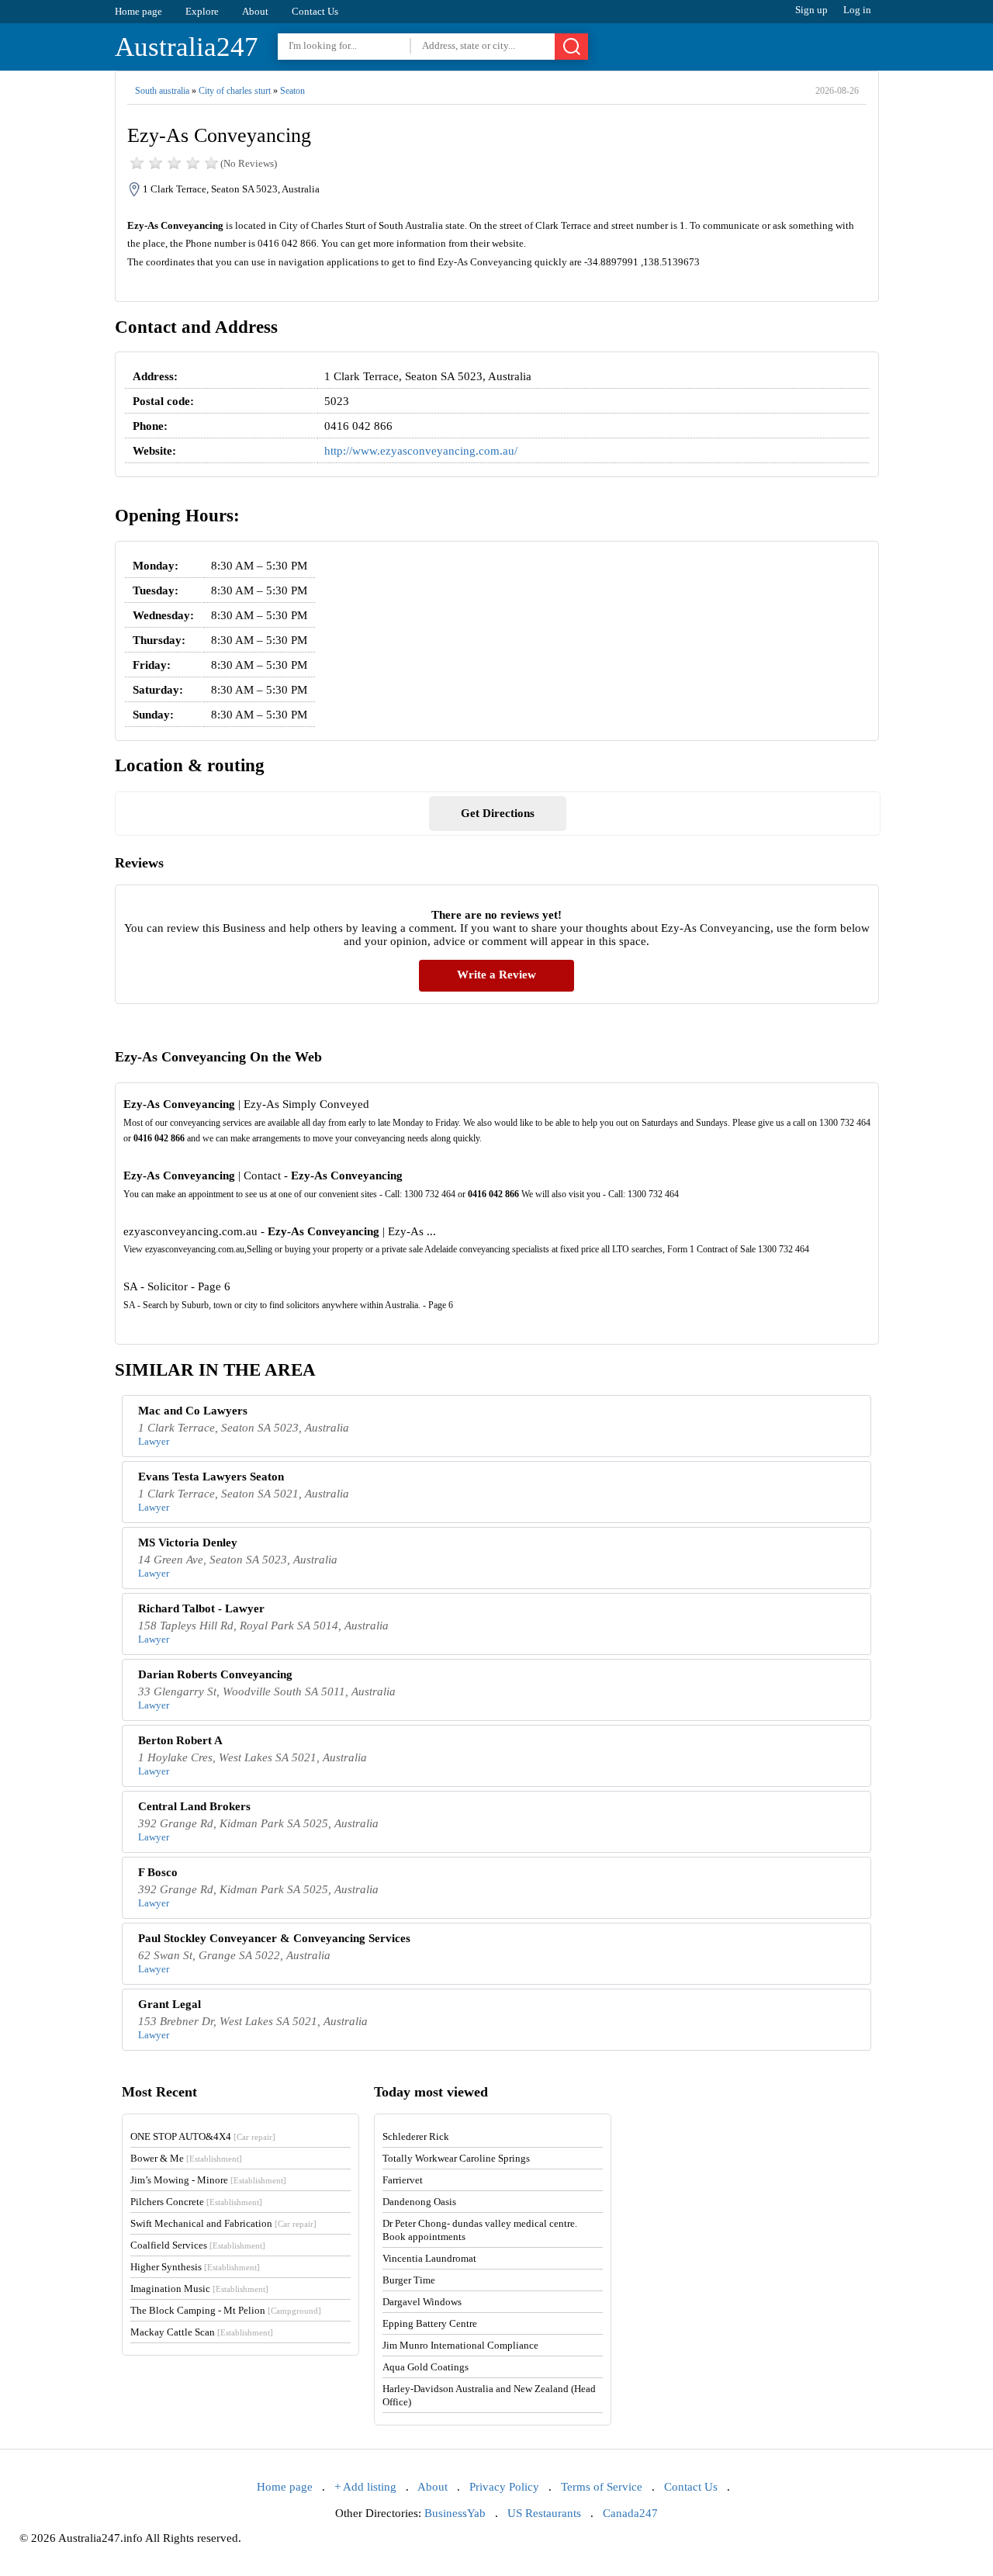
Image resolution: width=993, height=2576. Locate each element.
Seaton (292, 91)
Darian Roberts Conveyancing (215, 1674)
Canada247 (630, 2513)
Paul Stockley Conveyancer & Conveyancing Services (274, 1938)
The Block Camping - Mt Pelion (226, 2310)
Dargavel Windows (422, 2302)
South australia (162, 91)
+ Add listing (365, 2487)
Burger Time (409, 2280)
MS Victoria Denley (188, 1542)
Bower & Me (186, 2158)
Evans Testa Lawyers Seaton (211, 1477)
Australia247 (187, 47)
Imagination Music (199, 2289)
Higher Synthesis (195, 2267)
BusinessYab (455, 2513)
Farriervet (403, 2180)
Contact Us (315, 11)
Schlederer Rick (416, 2136)
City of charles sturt (235, 91)
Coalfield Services (198, 2245)
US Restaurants (544, 2513)
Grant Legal (170, 2004)
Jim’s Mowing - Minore (208, 2180)
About (255, 11)
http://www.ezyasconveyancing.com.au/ (421, 451)
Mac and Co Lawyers (193, 1411)
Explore (202, 11)
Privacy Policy (504, 2487)
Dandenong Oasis (419, 2202)
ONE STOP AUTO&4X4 (203, 2136)
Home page (138, 11)
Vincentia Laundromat (429, 2258)
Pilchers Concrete (196, 2202)
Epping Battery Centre (430, 2323)
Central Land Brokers (194, 1806)
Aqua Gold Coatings (426, 2367)
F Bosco (158, 1872)
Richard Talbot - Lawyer (201, 1608)
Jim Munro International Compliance (460, 2345)
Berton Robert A (180, 1740)
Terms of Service (602, 2487)
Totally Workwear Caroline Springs (456, 2158)
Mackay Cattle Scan (202, 2332)
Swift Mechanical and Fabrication (223, 2223)
